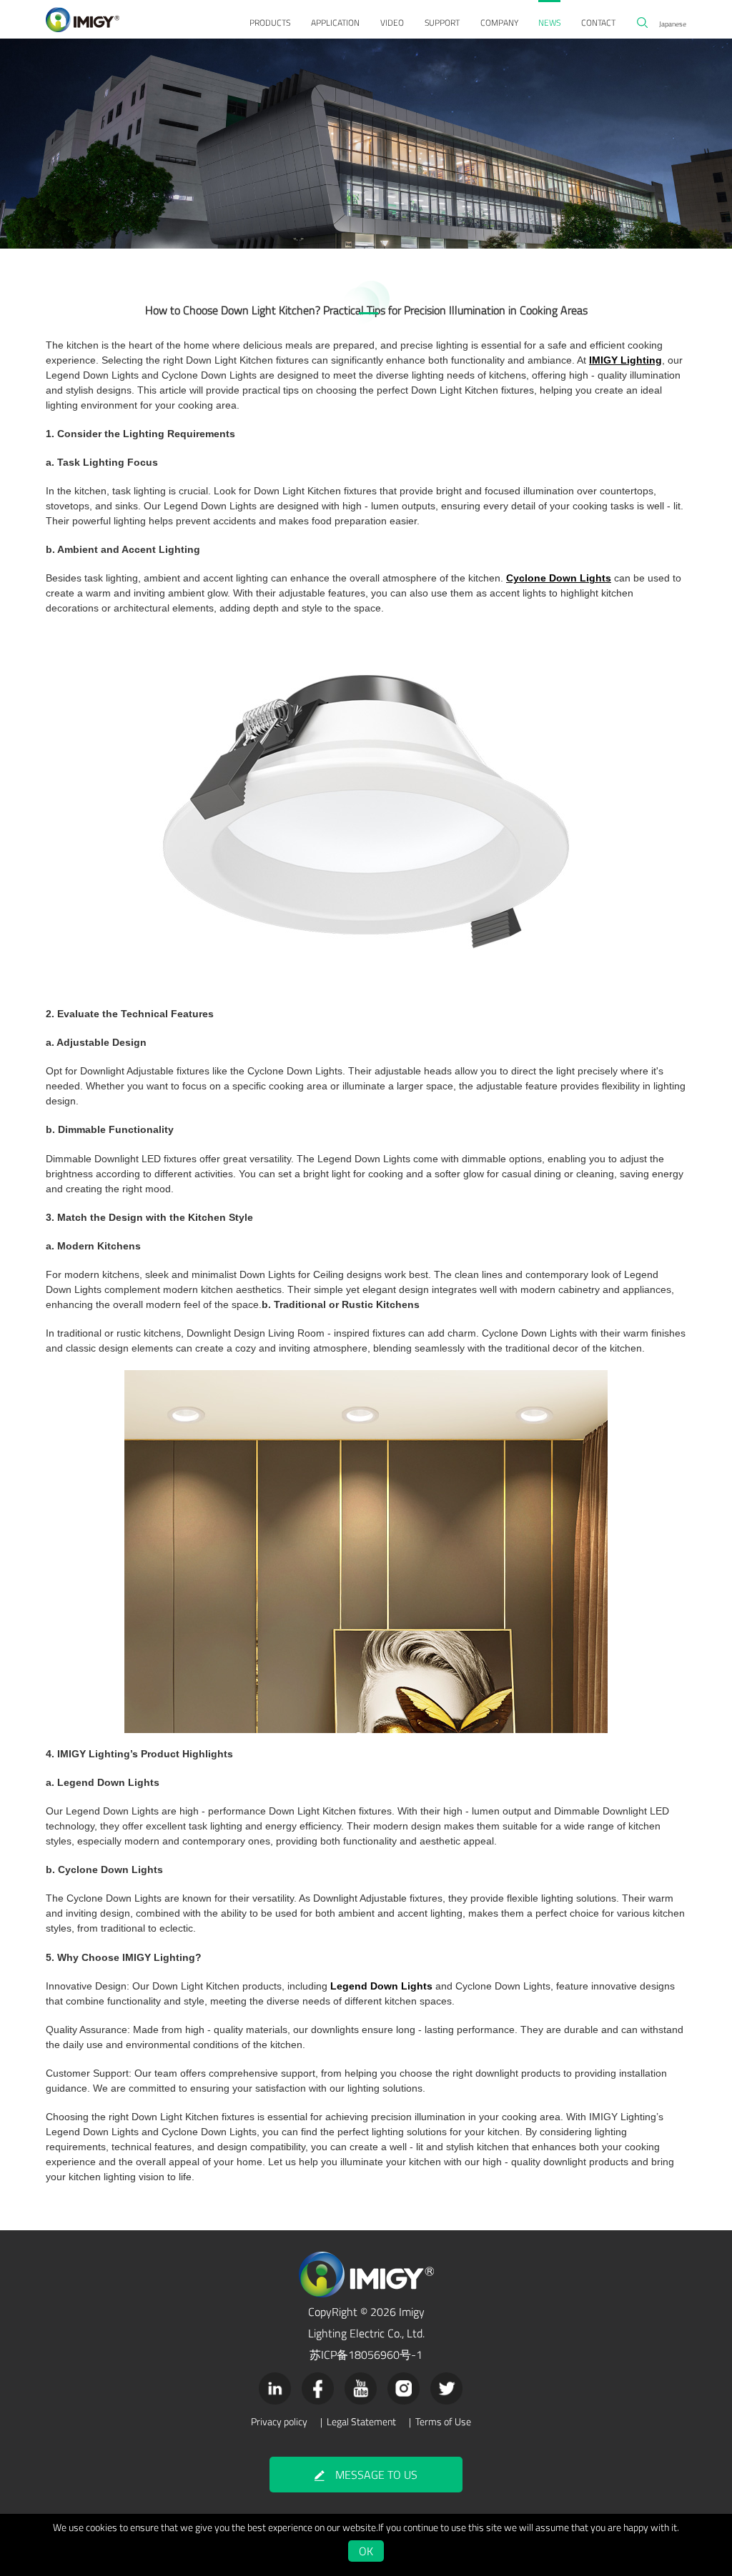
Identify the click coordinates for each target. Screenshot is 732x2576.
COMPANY (499, 23)
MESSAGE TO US (376, 2475)
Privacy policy (279, 2422)
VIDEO (392, 23)
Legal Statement (361, 2422)
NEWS (549, 23)
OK (366, 2551)
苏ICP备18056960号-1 (366, 2355)
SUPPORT (442, 23)
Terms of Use (443, 2422)
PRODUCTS (270, 23)
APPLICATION (335, 23)
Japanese (673, 24)
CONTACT (598, 23)
